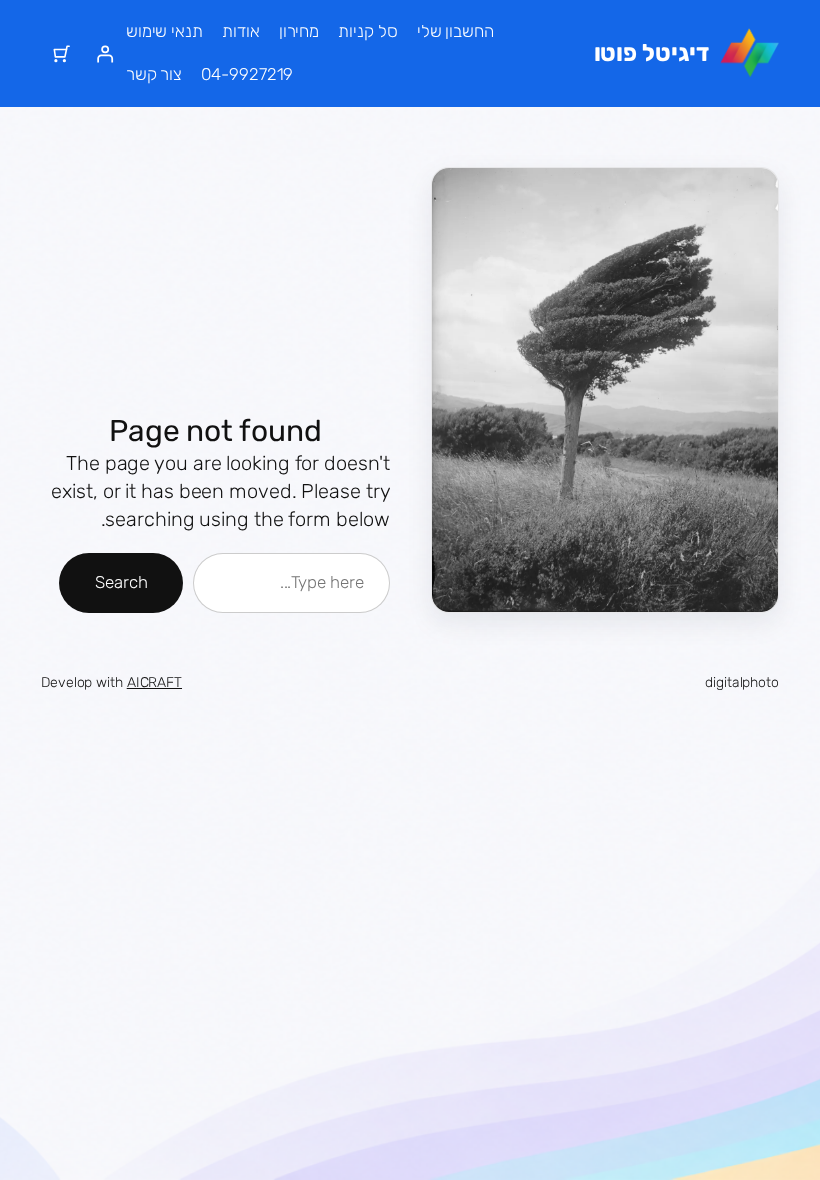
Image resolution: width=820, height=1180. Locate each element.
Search (121, 582)
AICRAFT (154, 682)
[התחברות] (104, 53)
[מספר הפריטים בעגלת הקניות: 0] (62, 53)
